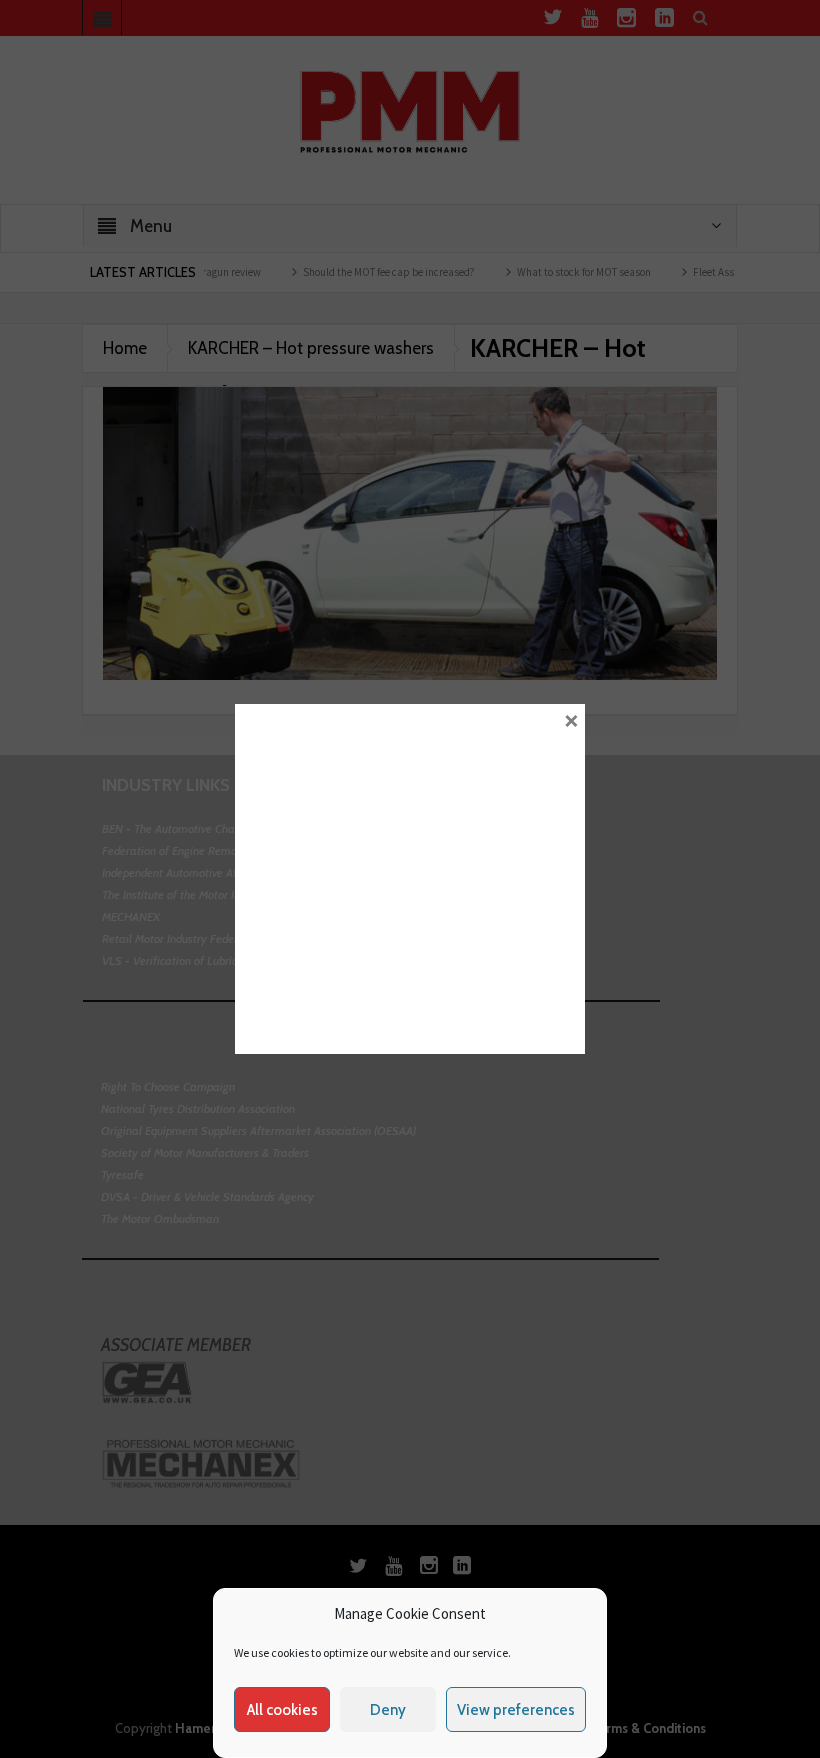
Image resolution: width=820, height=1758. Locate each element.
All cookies (282, 1710)
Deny (388, 1710)
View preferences (516, 1710)
